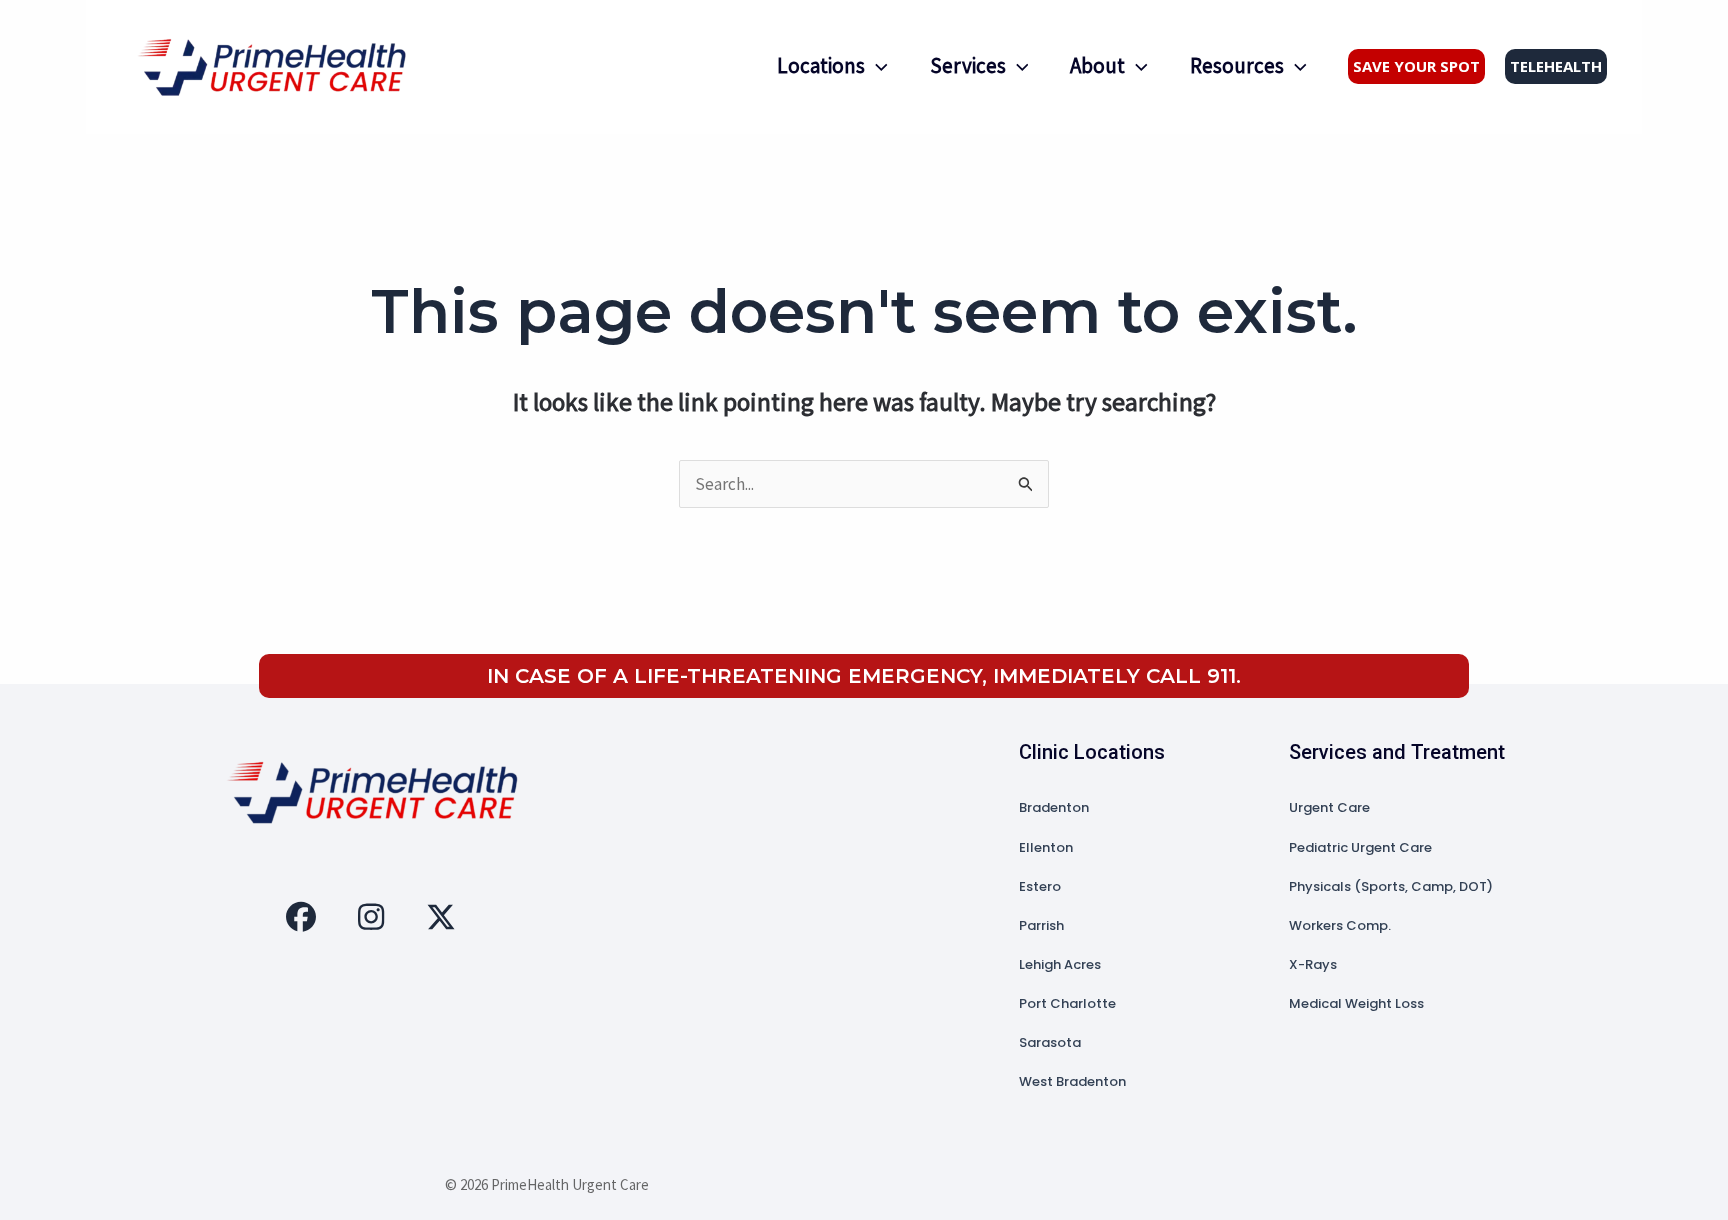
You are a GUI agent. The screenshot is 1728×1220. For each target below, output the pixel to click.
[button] (876, 65)
